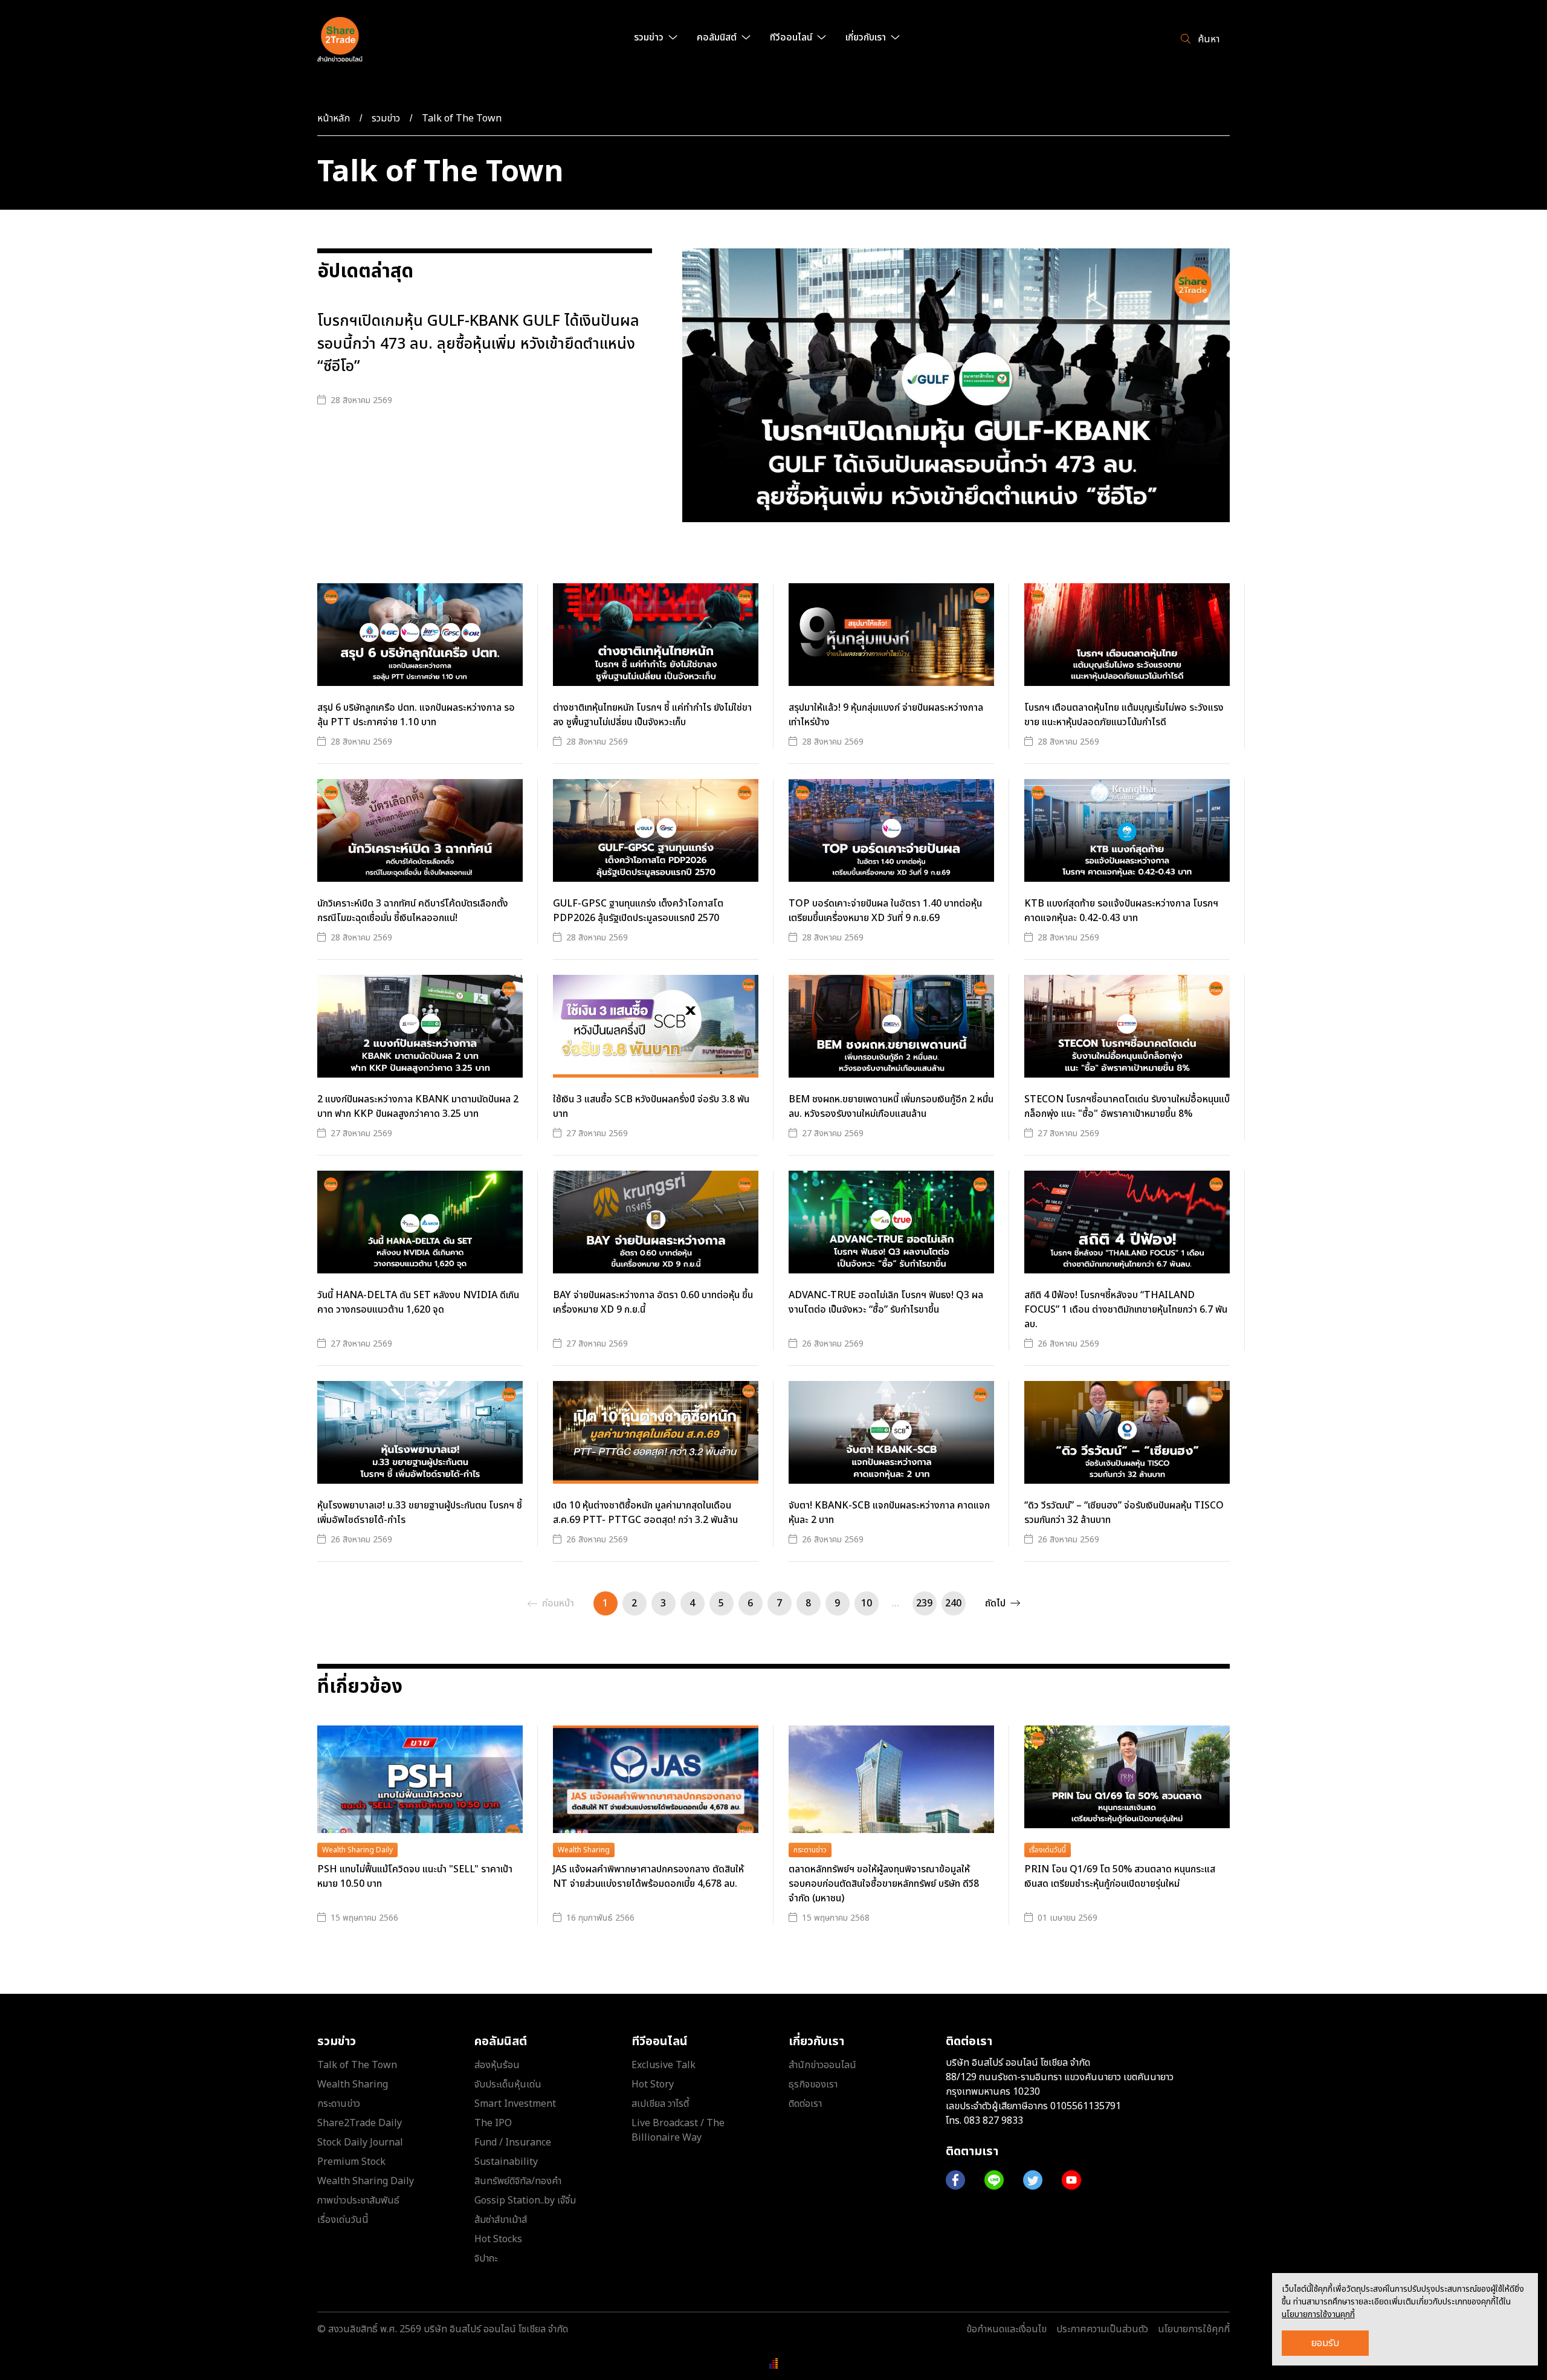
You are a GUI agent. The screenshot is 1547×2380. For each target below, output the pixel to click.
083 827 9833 (993, 2121)
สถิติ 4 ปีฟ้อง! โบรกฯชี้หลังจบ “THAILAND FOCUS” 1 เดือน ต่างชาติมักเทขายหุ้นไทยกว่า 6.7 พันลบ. (1126, 1310)
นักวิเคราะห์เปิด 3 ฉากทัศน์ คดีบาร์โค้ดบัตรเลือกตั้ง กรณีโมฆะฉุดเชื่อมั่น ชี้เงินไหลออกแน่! (413, 911)
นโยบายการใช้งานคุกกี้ (1318, 2314)
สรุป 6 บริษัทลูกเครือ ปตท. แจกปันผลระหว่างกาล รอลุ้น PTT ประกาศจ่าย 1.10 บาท (416, 715)
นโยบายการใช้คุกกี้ (1194, 2329)
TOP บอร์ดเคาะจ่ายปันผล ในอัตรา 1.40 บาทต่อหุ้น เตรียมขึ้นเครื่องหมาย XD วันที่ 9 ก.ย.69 (885, 911)
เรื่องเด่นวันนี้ (1048, 1850)
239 (924, 1603)
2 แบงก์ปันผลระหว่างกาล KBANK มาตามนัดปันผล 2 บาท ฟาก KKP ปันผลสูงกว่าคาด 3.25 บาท (418, 1107)
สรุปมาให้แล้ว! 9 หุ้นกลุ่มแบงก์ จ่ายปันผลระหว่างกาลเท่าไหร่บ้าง (886, 715)
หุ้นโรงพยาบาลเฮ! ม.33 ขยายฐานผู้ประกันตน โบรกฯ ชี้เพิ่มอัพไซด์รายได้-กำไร (420, 1513)
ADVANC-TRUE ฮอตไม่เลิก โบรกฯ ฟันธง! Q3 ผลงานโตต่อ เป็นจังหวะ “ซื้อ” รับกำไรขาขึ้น (886, 1302)
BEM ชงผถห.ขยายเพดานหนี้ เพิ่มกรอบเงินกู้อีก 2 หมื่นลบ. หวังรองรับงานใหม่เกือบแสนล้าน (891, 1107)
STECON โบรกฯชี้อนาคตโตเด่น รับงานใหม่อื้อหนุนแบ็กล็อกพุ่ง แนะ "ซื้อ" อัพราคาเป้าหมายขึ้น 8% (1127, 1107)
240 (953, 1603)
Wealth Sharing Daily (357, 1850)
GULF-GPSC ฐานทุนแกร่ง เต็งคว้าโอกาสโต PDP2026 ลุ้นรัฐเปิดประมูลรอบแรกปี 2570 (638, 911)
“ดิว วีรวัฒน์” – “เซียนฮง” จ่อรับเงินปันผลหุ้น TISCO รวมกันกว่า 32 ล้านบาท (1124, 1513)
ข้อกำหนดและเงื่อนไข (1006, 2329)
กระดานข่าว (810, 1850)
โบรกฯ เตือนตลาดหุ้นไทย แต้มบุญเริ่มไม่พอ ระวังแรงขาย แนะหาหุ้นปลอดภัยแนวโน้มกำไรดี (1124, 715)
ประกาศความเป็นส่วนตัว (1102, 2329)
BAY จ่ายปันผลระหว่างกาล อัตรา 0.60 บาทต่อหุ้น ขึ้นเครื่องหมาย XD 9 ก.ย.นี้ (653, 1302)
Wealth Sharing (584, 1850)
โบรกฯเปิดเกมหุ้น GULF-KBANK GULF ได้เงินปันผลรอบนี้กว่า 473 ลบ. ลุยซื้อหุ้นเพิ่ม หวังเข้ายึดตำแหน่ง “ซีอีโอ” (478, 344)
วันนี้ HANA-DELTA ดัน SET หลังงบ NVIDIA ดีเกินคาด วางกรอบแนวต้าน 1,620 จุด (418, 1302)
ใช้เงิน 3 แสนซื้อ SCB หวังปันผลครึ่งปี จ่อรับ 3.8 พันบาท (651, 1107)
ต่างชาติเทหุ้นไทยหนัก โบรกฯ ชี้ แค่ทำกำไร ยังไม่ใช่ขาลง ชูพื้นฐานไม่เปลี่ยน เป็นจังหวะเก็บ (652, 715)
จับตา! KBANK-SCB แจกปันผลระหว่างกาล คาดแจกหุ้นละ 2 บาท (889, 1513)
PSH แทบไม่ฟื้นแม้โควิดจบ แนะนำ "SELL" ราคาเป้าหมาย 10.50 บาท (415, 1877)
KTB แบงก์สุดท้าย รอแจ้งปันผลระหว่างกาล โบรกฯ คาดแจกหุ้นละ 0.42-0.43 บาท (1121, 911)
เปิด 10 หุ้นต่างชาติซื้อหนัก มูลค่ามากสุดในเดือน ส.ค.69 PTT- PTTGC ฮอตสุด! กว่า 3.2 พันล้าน (645, 1513)
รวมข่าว (386, 118)
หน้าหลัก (334, 118)
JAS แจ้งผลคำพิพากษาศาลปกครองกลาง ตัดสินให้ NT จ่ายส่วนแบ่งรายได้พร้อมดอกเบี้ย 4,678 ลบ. (648, 1877)
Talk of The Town (462, 118)
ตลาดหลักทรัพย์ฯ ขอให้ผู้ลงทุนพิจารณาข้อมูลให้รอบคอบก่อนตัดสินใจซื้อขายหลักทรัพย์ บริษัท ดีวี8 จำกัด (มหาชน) (884, 1884)
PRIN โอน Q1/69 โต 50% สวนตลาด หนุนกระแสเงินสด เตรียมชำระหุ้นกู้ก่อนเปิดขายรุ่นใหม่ (1120, 1877)
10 (867, 1603)
